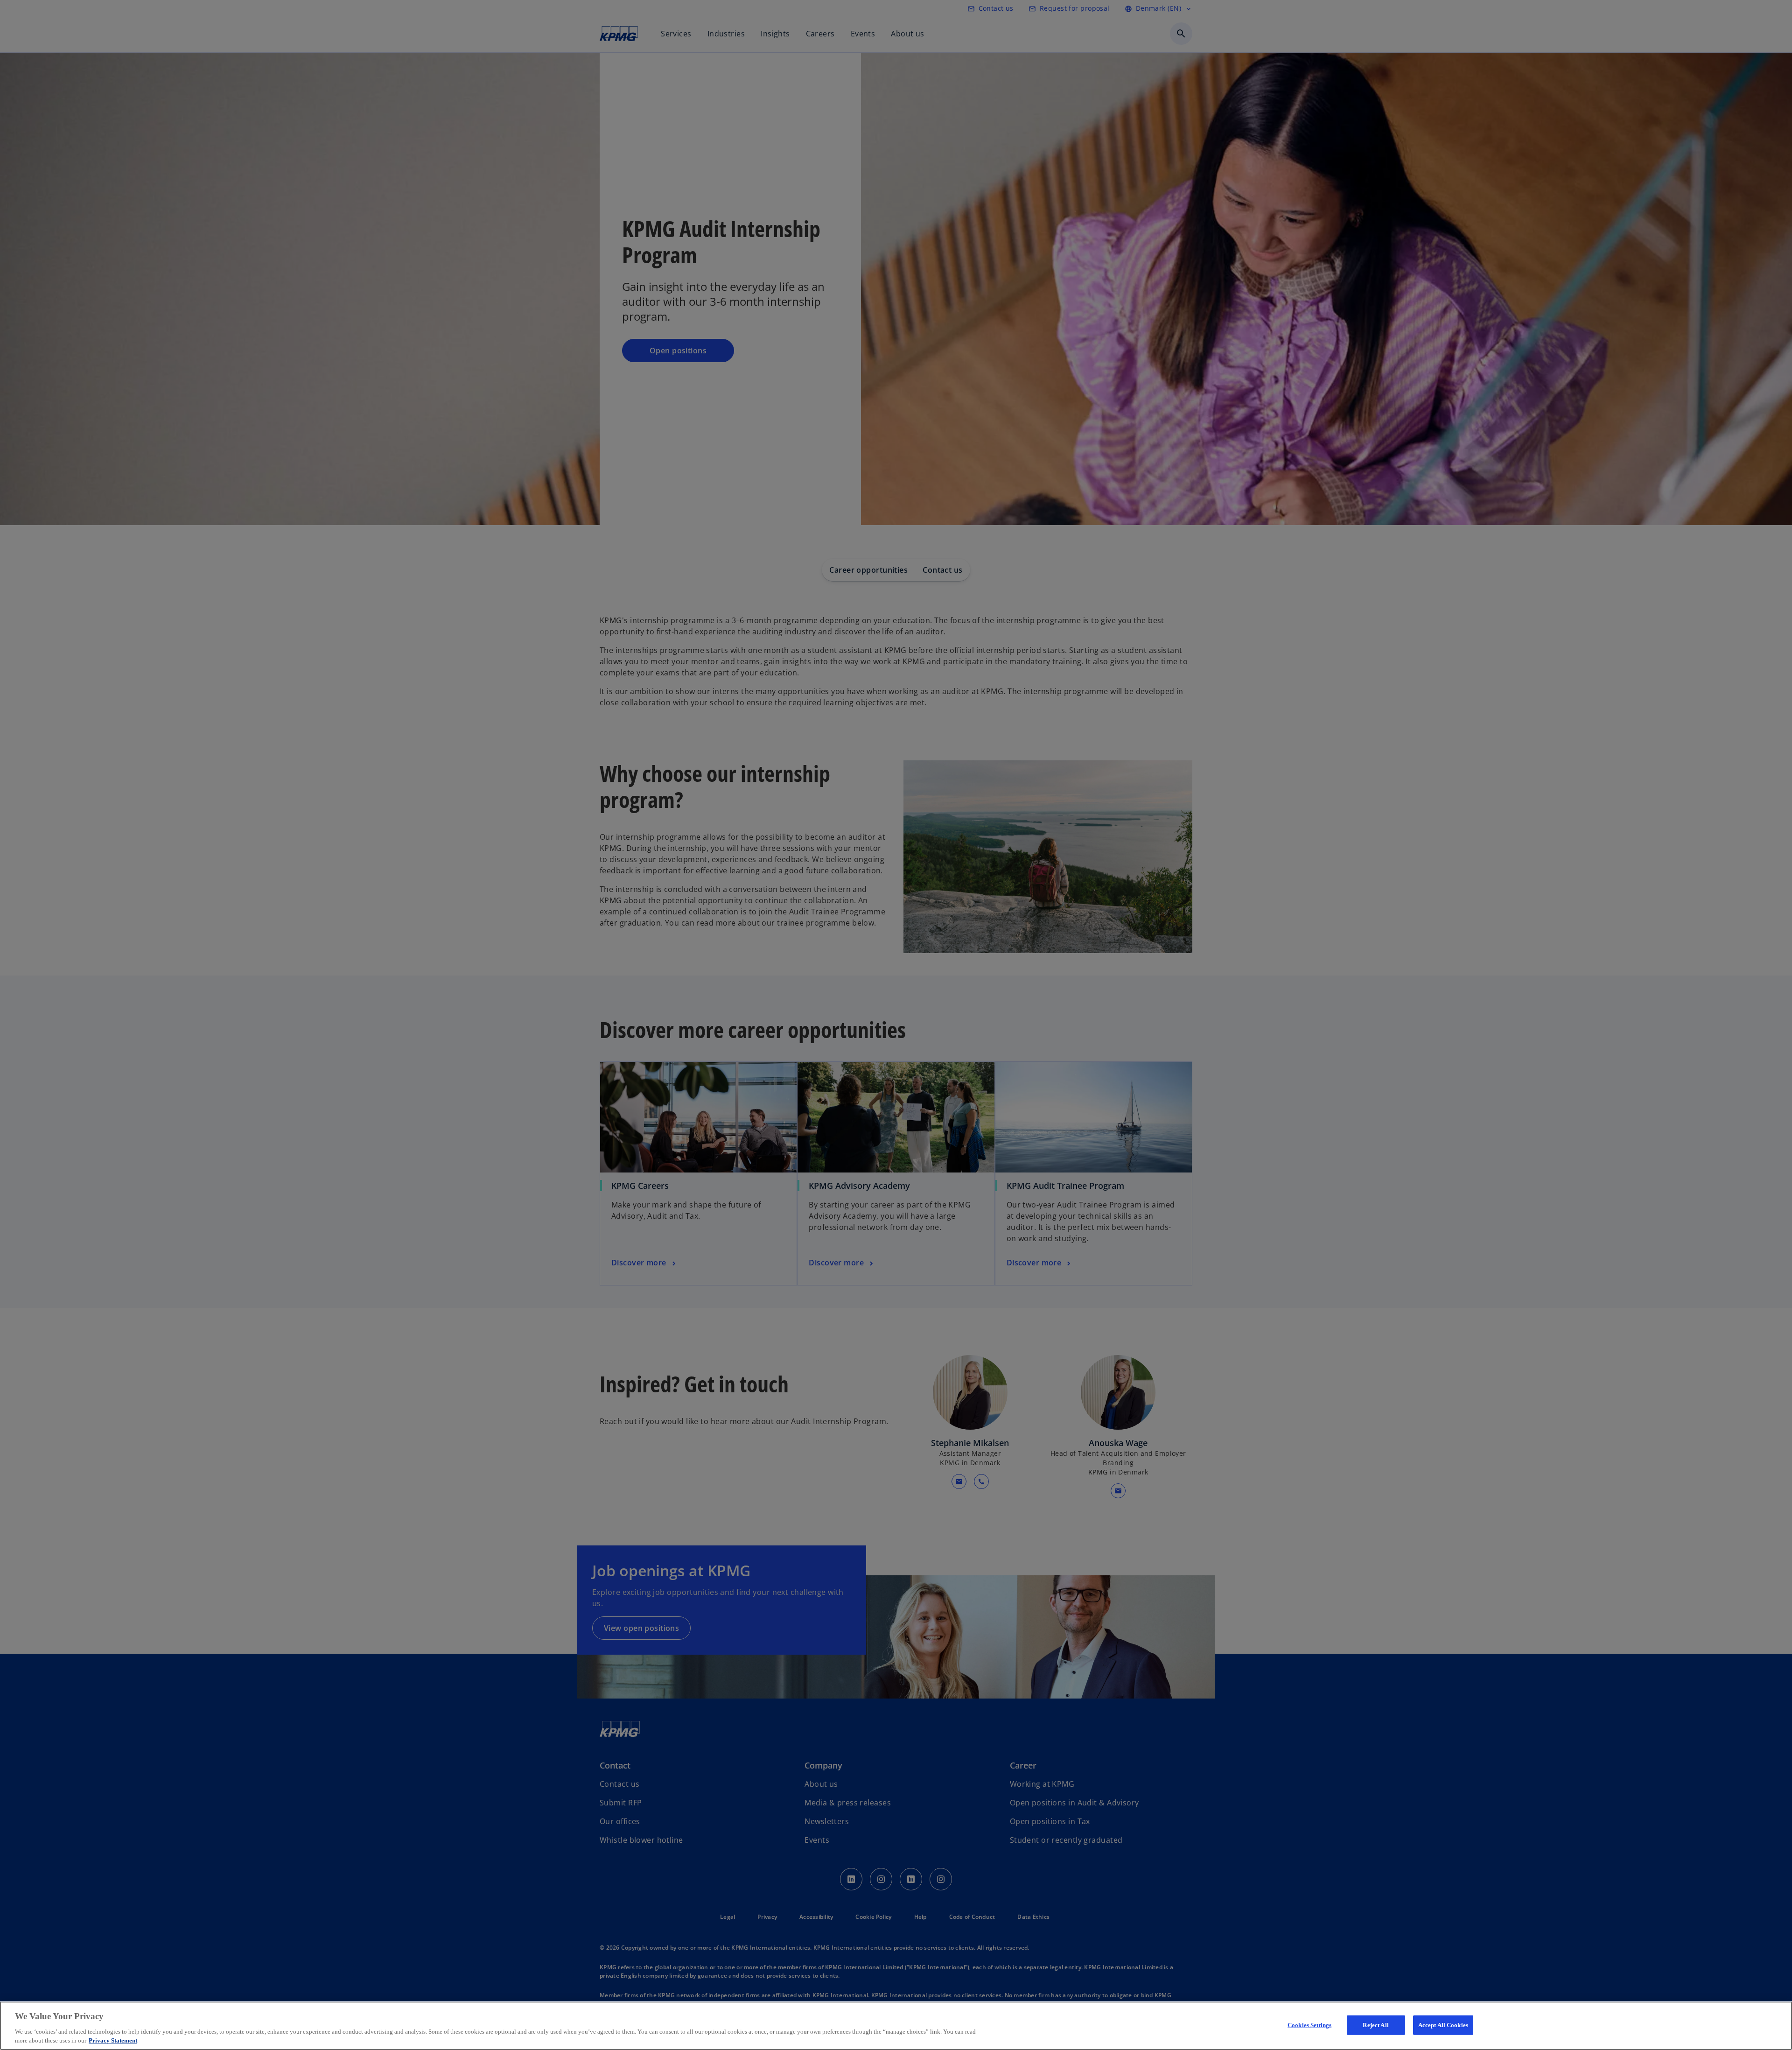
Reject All (1375, 2025)
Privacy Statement (113, 2040)
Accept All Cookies (1443, 2025)
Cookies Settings (1309, 2025)
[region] (896, 2026)
